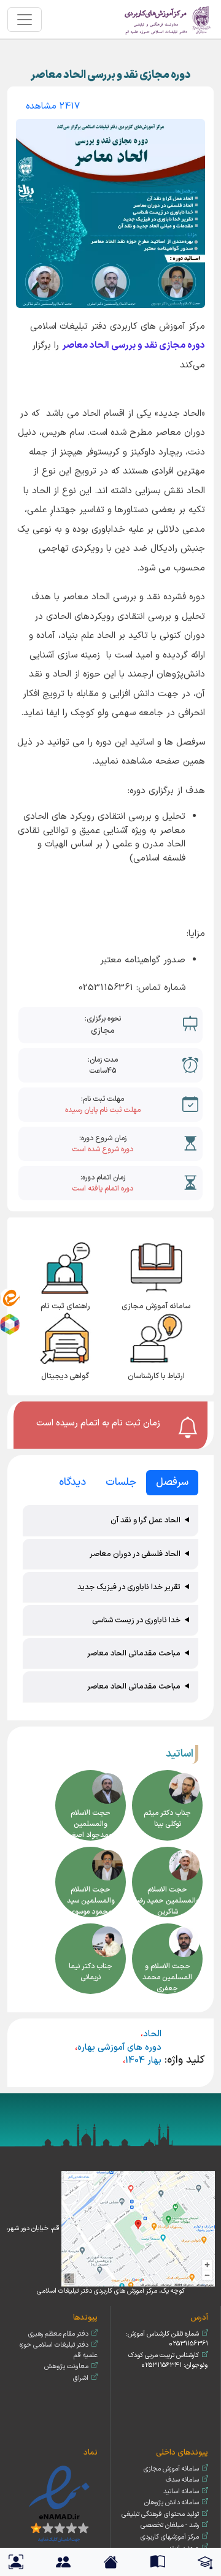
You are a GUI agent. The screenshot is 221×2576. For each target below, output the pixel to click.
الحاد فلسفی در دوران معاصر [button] (135, 1554)
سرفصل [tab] (172, 1482)
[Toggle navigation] (25, 20)
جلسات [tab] (121, 1482)
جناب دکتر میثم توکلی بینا (167, 1819)
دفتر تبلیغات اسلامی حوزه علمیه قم (59, 2350)
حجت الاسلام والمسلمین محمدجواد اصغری (91, 1824)
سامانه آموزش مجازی (171, 2469)
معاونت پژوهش (66, 2367)
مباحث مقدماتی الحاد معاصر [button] (134, 1653)
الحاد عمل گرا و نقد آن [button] (145, 1520)
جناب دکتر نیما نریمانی (91, 1972)
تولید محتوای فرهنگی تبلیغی (160, 2514)
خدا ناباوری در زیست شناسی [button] (136, 1620)
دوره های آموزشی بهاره (119, 2048)
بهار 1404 (143, 2060)
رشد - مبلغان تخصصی (170, 2525)
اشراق (81, 2378)
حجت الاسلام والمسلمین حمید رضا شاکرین (167, 1901)
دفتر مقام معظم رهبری (58, 2334)
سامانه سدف (182, 2480)
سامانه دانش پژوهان (172, 2503)
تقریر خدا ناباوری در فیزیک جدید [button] (129, 1587)
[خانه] (168, 19)
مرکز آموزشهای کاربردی (170, 2537)
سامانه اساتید (181, 2492)
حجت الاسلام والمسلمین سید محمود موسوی (91, 1901)
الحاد (152, 2034)
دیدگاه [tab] (72, 1482)
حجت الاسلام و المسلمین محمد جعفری (167, 1977)
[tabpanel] (110, 1605)
